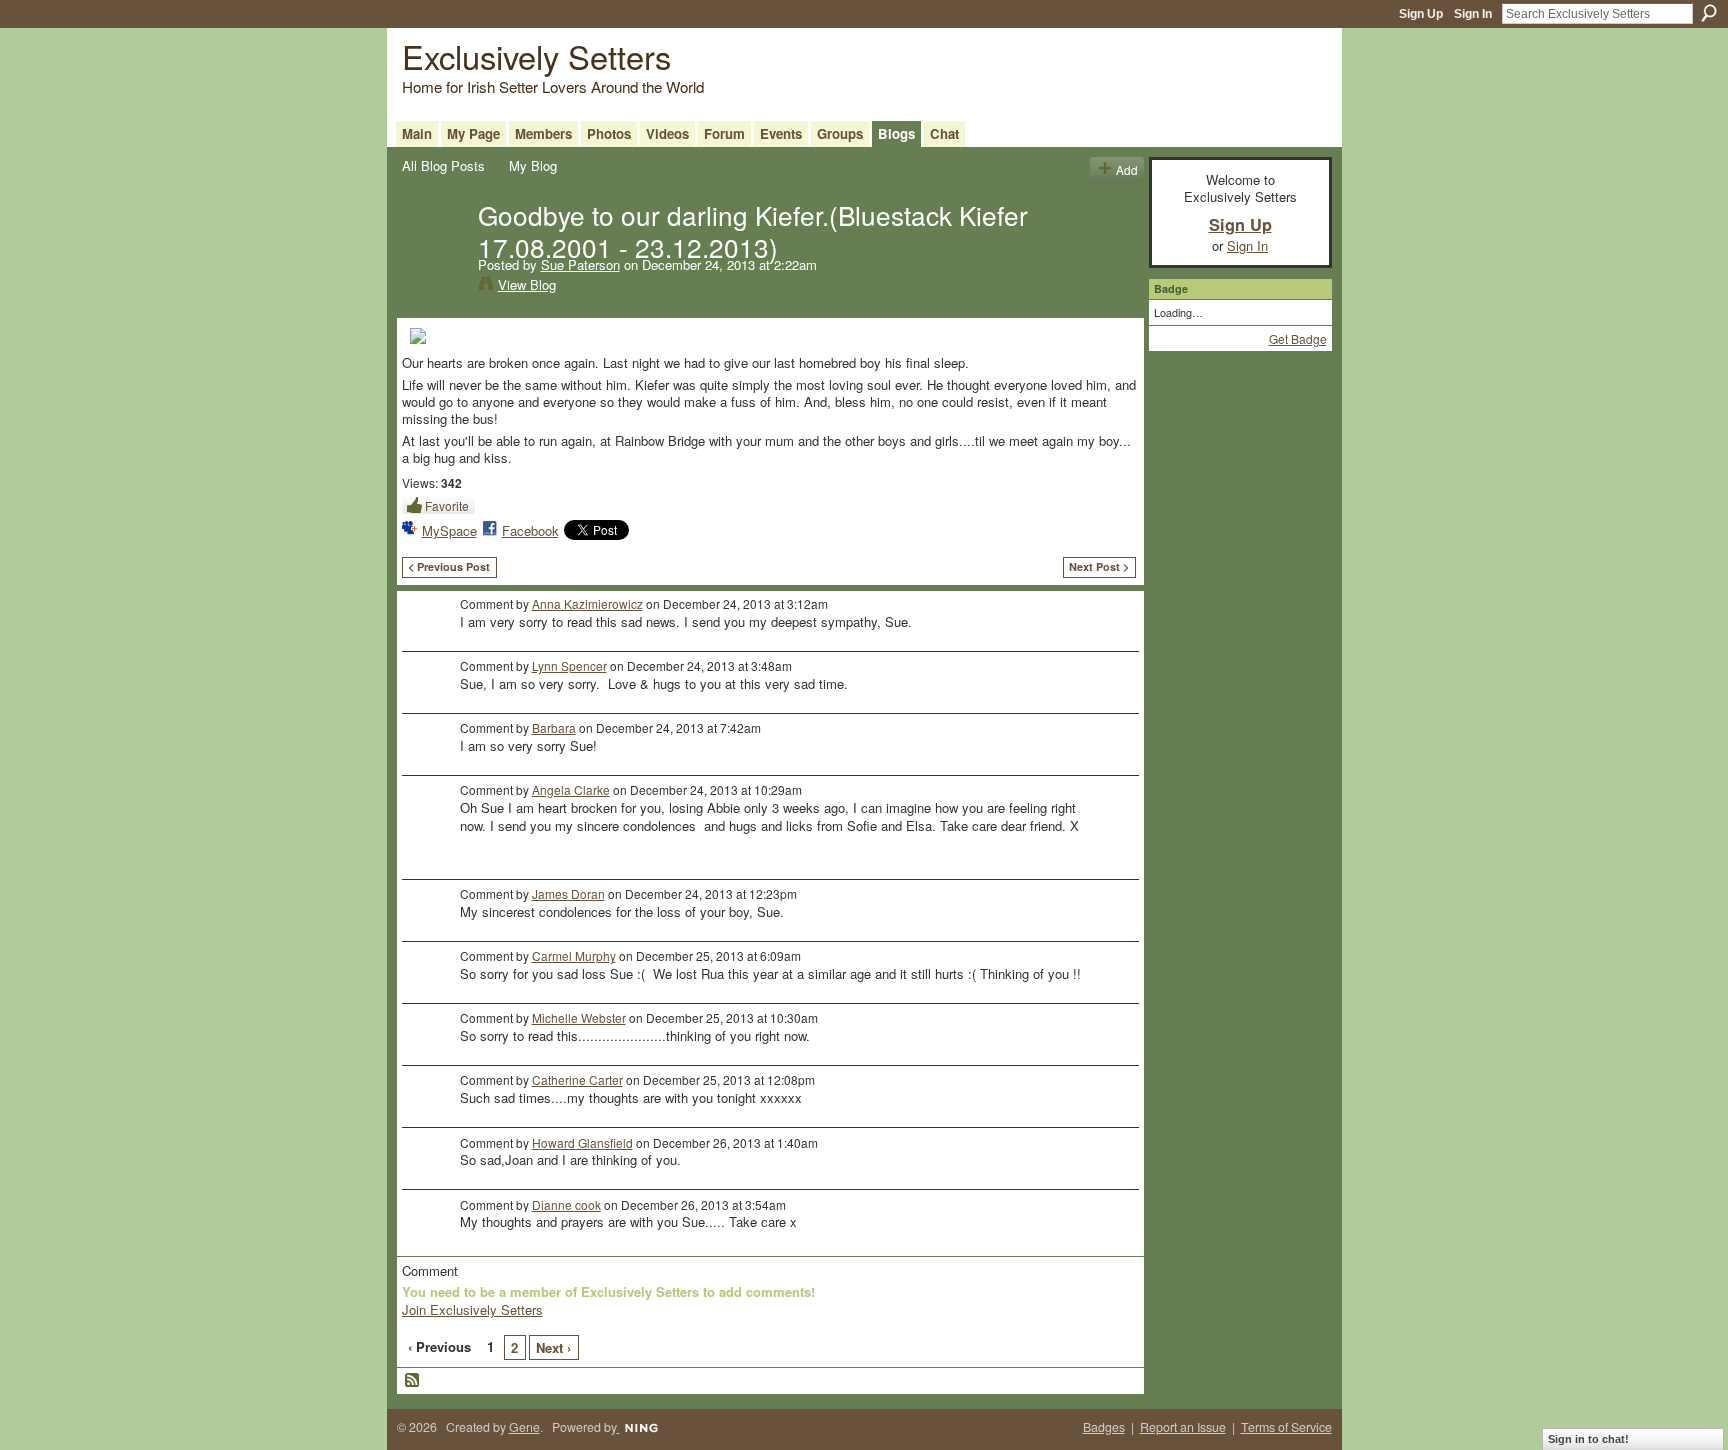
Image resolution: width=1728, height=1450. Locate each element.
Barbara (554, 727)
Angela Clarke (571, 789)
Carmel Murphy (574, 955)
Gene (524, 1427)
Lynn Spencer (569, 665)
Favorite (447, 505)
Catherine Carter (577, 1079)
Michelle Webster (579, 1017)
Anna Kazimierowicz (587, 603)
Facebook (530, 530)
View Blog (527, 284)
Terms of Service (1286, 1427)
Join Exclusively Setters (472, 1309)
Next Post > (1099, 566)
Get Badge (1298, 338)
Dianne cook (566, 1204)
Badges (1104, 1427)
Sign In (1473, 14)
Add (1127, 169)
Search (1709, 13)
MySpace (449, 530)
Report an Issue (1183, 1427)
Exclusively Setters (536, 55)
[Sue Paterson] (434, 256)
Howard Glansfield (582, 1142)
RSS (413, 1381)
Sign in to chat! (1588, 1439)
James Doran (568, 893)
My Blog (533, 165)
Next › (553, 1347)
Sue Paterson (580, 264)
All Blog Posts (443, 165)
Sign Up (1421, 14)
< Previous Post (449, 566)
